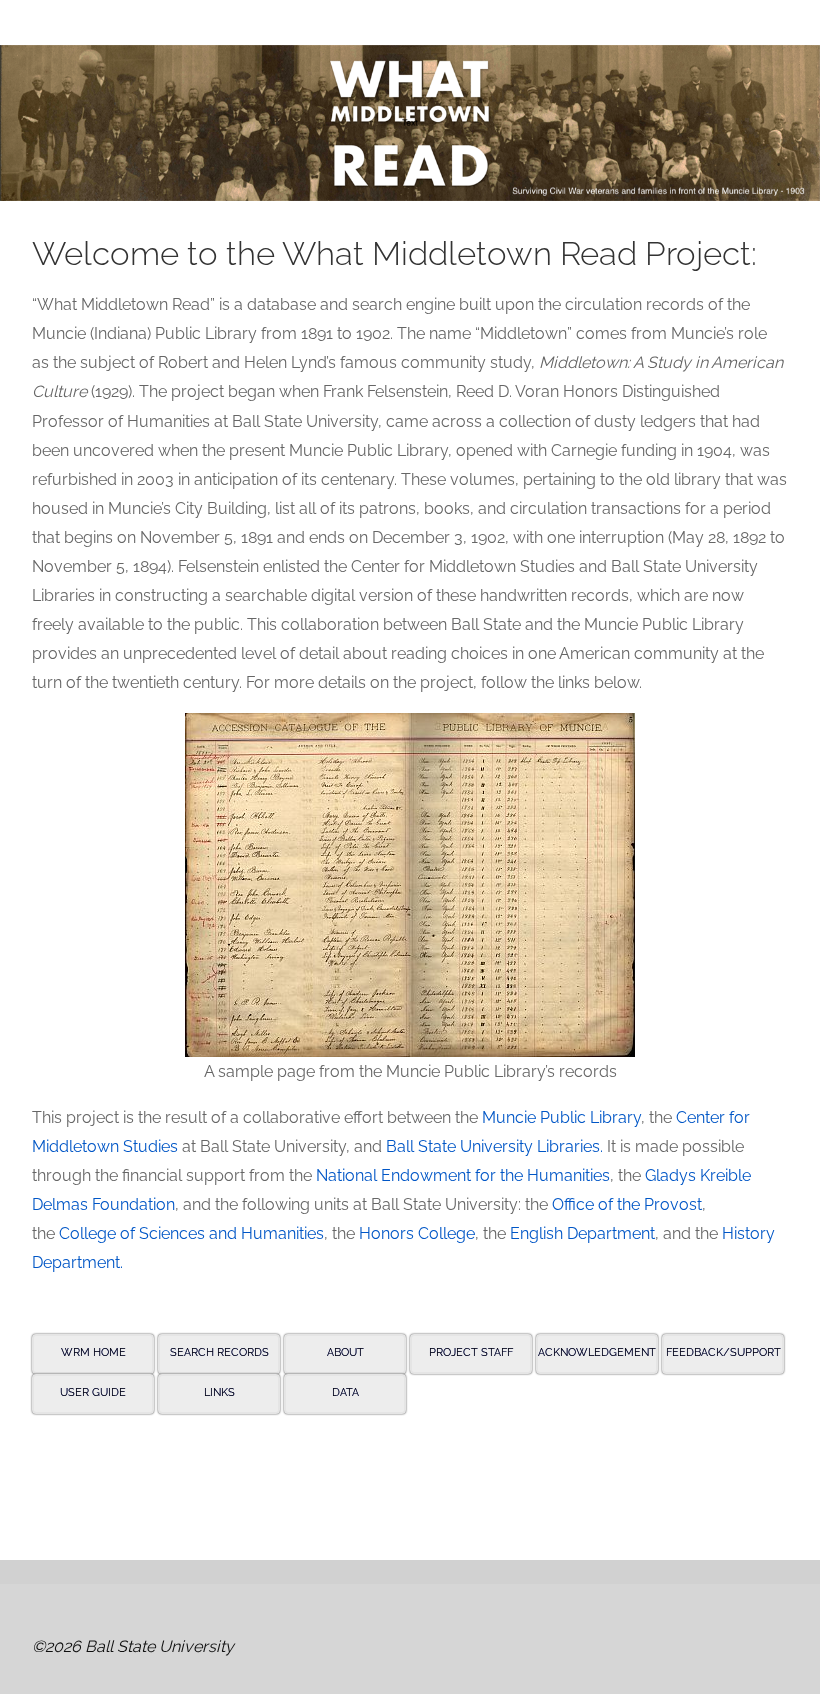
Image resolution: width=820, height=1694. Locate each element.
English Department (582, 1233)
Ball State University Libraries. (494, 1146)
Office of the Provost (627, 1204)
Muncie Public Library (561, 1117)
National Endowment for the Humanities (463, 1175)
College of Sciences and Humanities (191, 1233)
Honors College (417, 1233)
